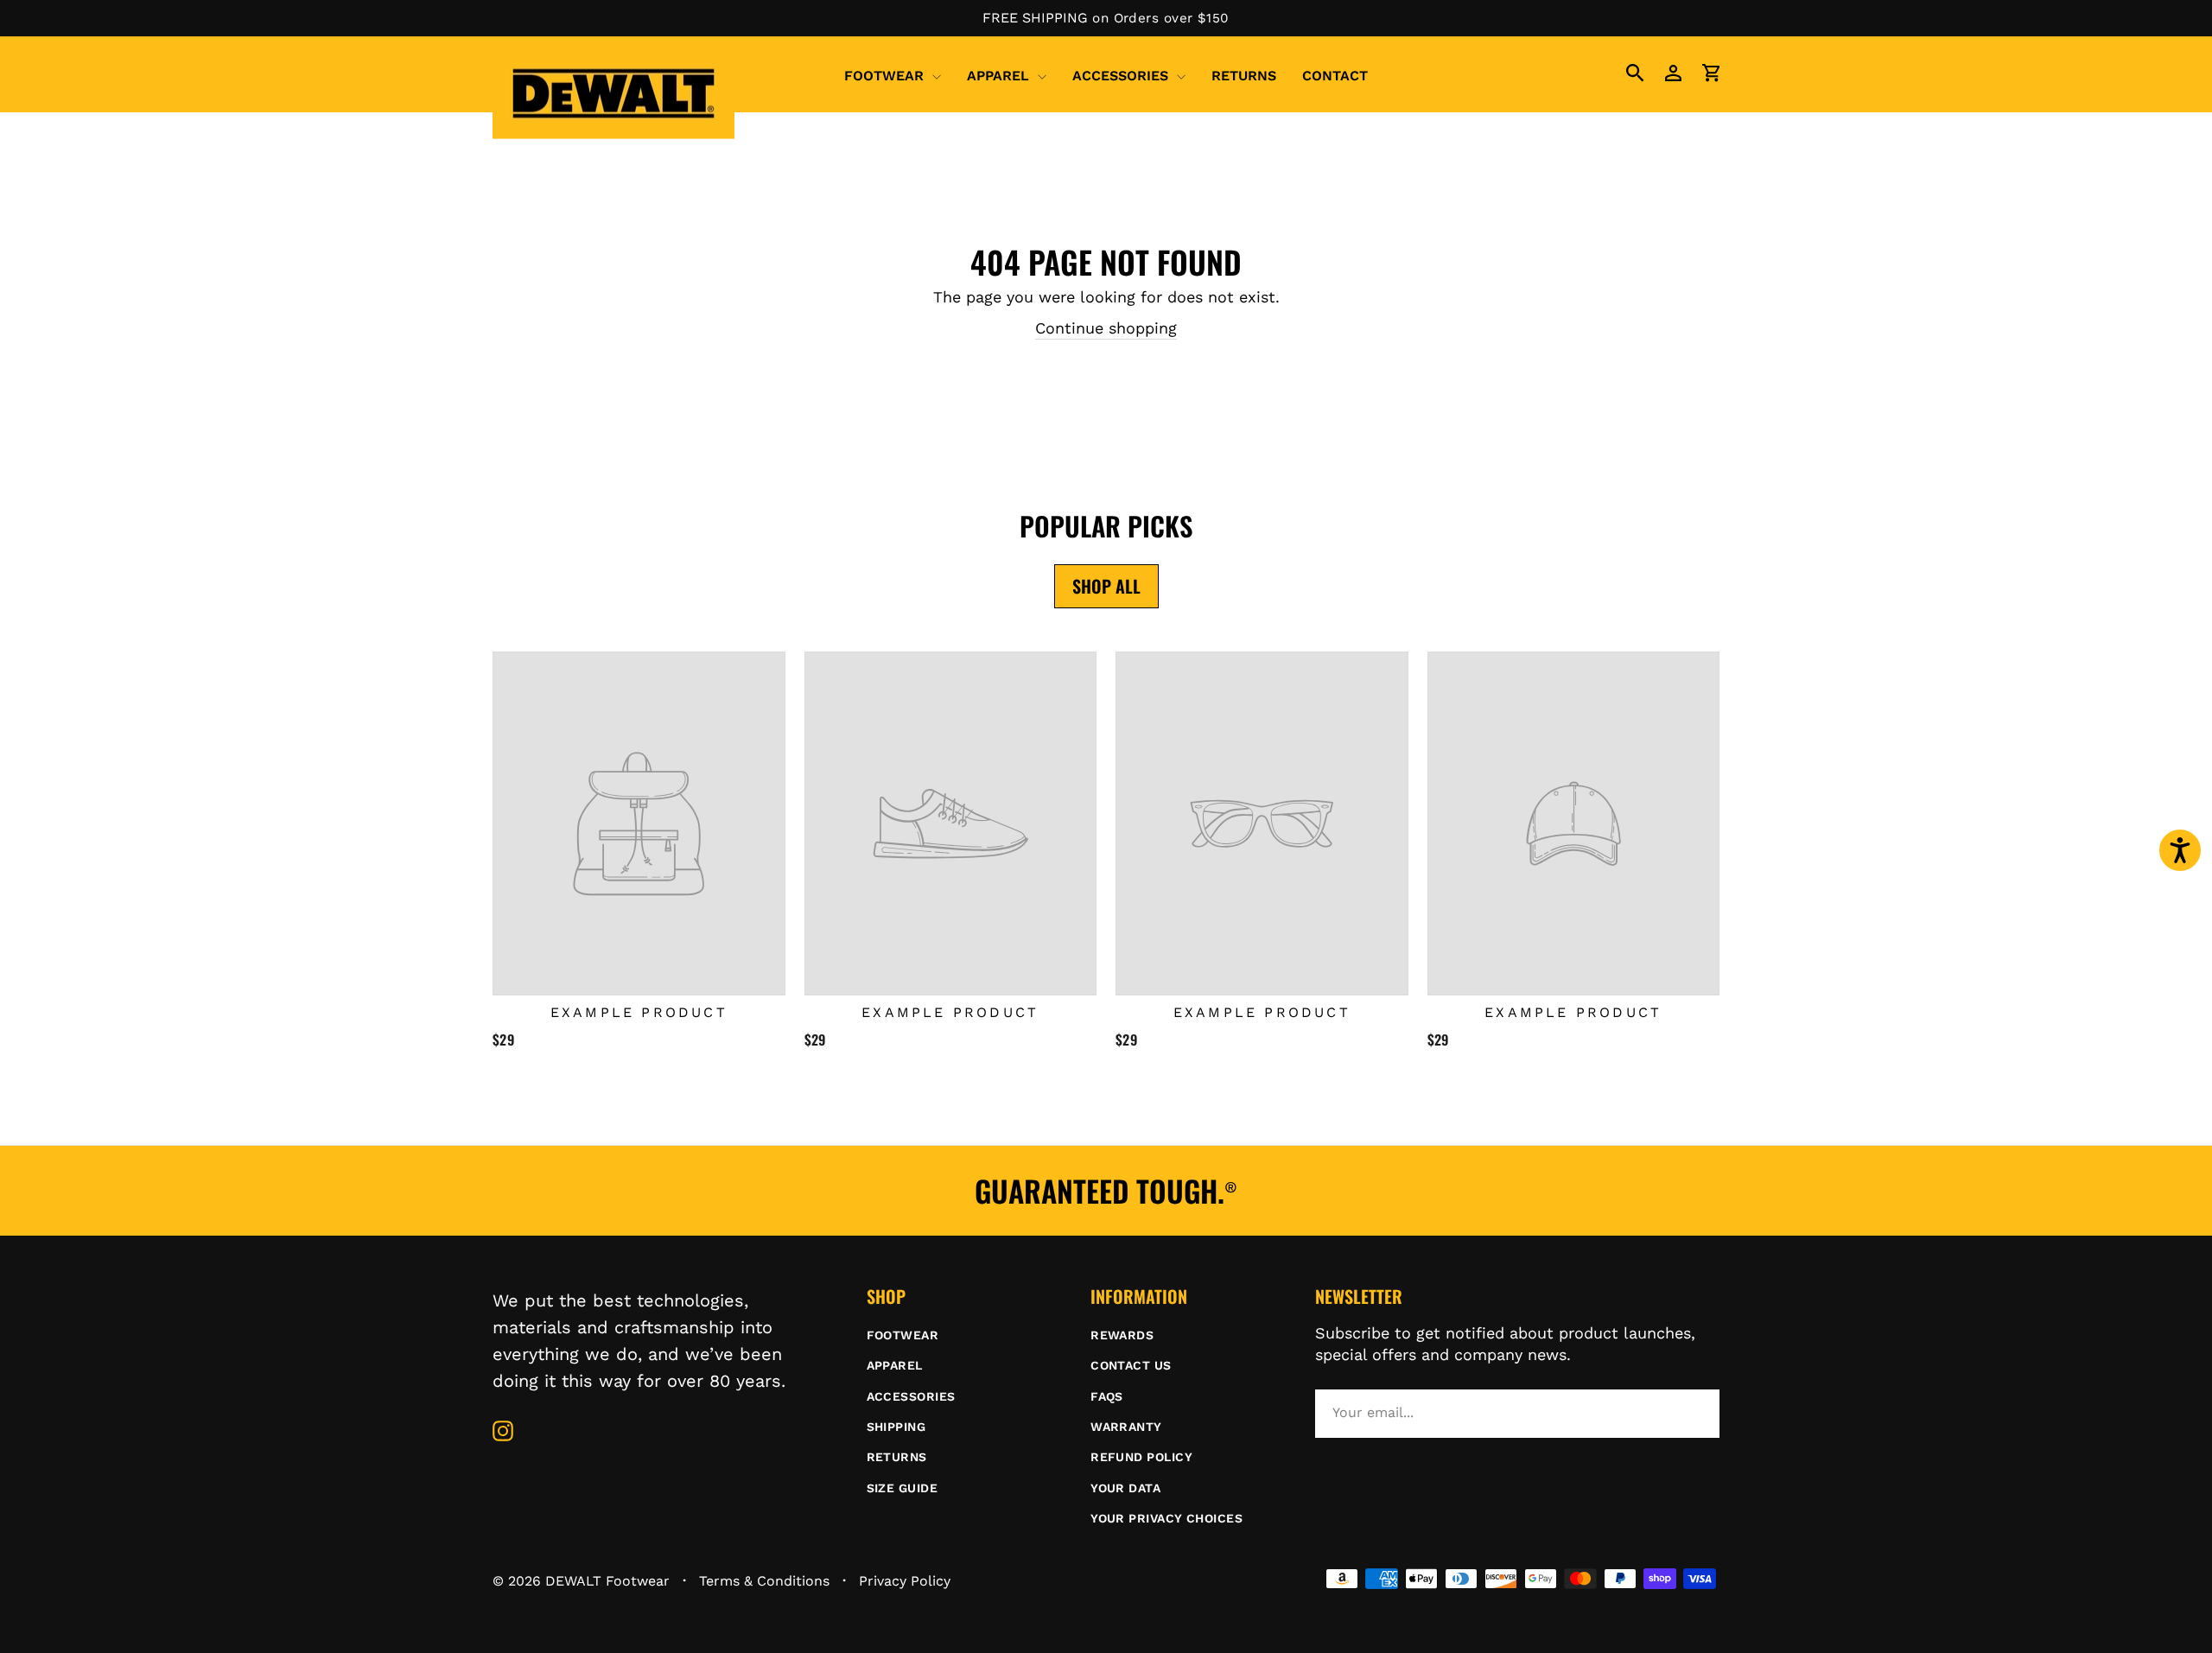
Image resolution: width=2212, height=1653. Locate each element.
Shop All (1106, 586)
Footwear (886, 76)
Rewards (1122, 1335)
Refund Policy (1141, 1457)
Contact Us (1131, 1365)
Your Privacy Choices (1166, 1518)
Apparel (1000, 76)
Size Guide (903, 1488)
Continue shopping (1106, 328)
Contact (1335, 76)
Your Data (1125, 1488)
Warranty (1126, 1427)
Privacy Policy (905, 1581)
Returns (1244, 76)
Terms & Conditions (764, 1581)
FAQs (1107, 1396)
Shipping (896, 1427)
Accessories (1122, 76)
